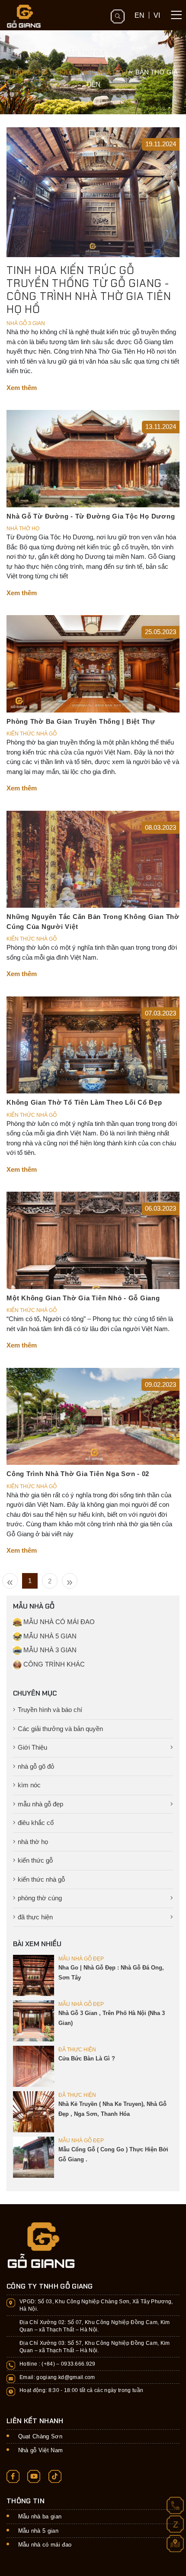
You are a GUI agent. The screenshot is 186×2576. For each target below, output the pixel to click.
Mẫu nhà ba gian (40, 2516)
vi (157, 15)
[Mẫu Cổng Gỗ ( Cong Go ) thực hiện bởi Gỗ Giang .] (34, 2157)
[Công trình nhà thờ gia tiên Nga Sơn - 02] (93, 1416)
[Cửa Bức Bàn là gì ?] (34, 2066)
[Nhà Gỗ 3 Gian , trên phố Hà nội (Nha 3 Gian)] (34, 2020)
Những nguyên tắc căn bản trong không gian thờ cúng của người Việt (93, 922)
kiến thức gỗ (35, 1860)
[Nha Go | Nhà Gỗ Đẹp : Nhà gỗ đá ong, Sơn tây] (34, 1975)
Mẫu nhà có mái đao (45, 2545)
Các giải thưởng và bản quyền (60, 1729)
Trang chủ (28, 72)
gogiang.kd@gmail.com (66, 2377)
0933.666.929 (78, 2364)
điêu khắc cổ (36, 1823)
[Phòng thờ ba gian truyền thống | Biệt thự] (93, 663)
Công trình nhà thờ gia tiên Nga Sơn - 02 (78, 1474)
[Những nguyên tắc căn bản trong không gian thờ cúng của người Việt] (93, 859)
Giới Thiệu (32, 1747)
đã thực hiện (35, 1917)
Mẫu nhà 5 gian (38, 2531)
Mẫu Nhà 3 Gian (49, 1650)
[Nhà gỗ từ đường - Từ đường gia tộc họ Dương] (93, 458)
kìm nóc (29, 1785)
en (139, 15)
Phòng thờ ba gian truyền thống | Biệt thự (81, 721)
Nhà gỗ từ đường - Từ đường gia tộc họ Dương (91, 516)
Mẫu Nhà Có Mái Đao (58, 1622)
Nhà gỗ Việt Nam (41, 2450)
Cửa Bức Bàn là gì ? (87, 2059)
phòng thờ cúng (40, 1898)
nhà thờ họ (33, 1842)
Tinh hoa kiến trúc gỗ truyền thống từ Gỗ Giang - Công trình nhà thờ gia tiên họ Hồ (89, 290)
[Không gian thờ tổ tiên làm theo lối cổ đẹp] (93, 1044)
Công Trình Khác (53, 1664)
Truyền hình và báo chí (50, 1710)
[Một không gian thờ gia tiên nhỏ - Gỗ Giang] (93, 1240)
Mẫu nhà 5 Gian (49, 1636)
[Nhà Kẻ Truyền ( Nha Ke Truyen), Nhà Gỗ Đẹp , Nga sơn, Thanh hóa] (34, 2111)
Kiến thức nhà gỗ (91, 72)
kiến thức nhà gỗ (41, 1879)
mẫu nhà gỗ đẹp (40, 1804)
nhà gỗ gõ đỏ (36, 1766)
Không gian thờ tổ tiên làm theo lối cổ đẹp (84, 1102)
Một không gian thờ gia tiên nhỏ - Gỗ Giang (83, 1298)
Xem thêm (22, 388)
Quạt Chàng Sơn (40, 2436)
